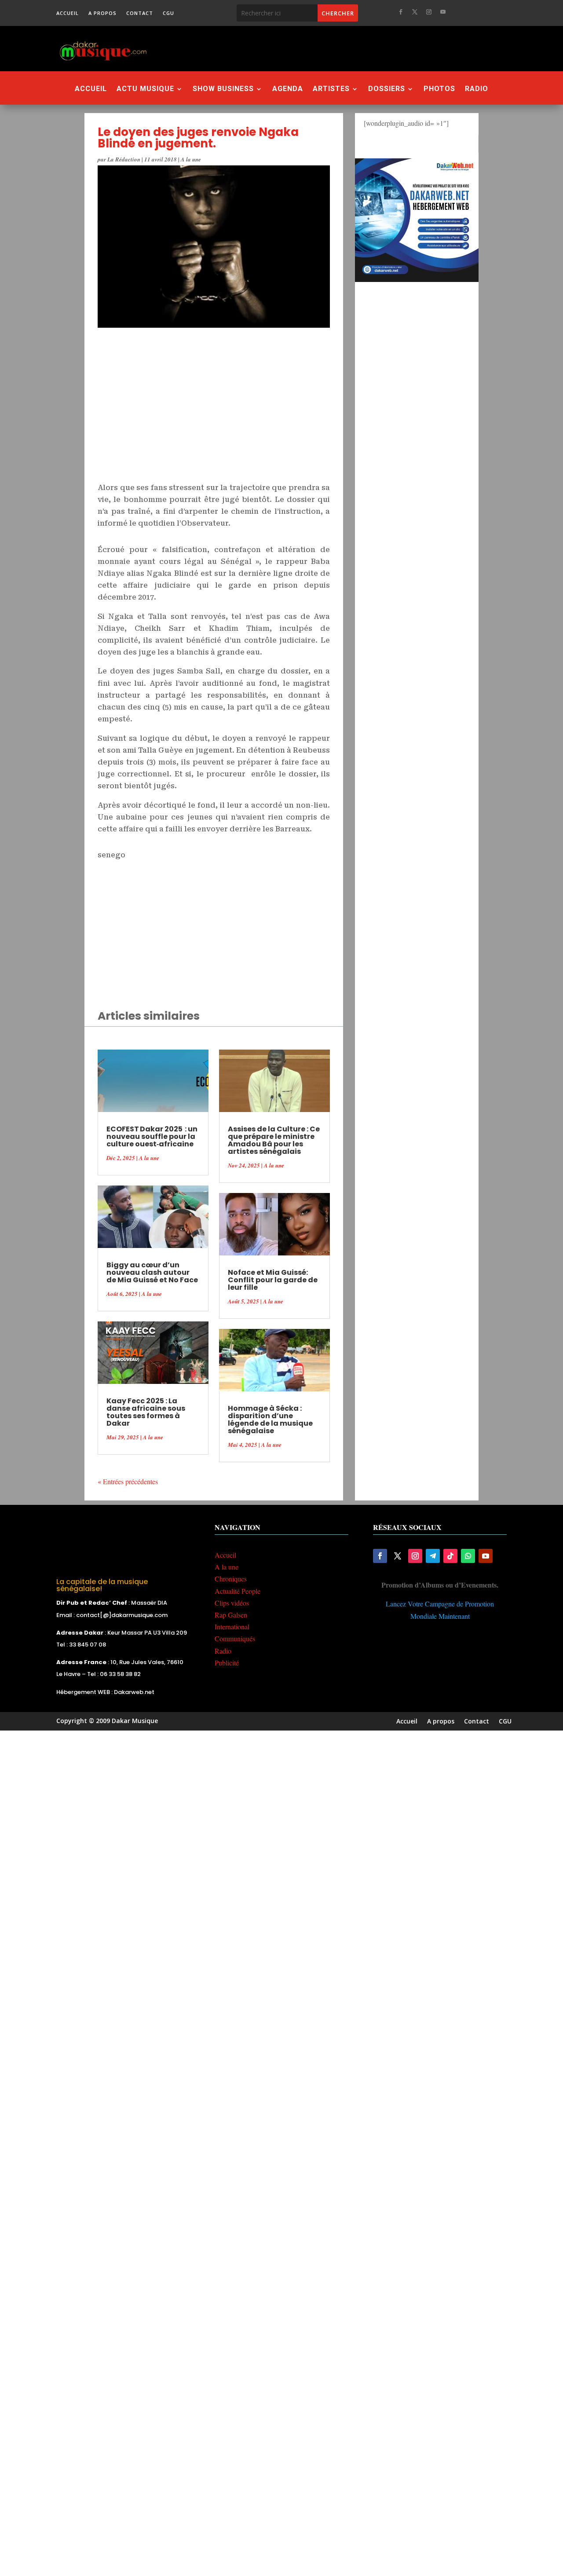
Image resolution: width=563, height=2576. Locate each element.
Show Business (223, 89)
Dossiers (387, 89)
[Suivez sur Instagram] (429, 12)
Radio (477, 89)
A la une (191, 159)
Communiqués (235, 1638)
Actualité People (238, 1591)
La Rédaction (124, 159)
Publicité (227, 1663)
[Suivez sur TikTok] (450, 1556)
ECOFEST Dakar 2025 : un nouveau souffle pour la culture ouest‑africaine (152, 1136)
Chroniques (231, 1579)
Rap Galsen (231, 1615)
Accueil (68, 13)
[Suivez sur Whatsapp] (468, 1556)
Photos (439, 89)
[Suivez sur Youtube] (443, 12)
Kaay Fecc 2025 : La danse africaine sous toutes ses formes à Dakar (146, 1412)
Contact (140, 13)
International (232, 1626)
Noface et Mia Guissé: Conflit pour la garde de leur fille (273, 1280)
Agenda (288, 89)
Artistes (331, 89)
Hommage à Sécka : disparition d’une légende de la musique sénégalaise (270, 1420)
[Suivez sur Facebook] (401, 12)
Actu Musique (145, 89)
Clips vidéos (232, 1603)
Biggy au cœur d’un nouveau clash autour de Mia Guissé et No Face (152, 1272)
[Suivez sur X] (415, 12)
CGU (168, 13)
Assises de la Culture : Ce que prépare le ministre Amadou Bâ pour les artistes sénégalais (274, 1140)
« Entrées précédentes (128, 1481)
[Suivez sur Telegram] (433, 1556)
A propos (102, 13)
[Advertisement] (335, 48)
